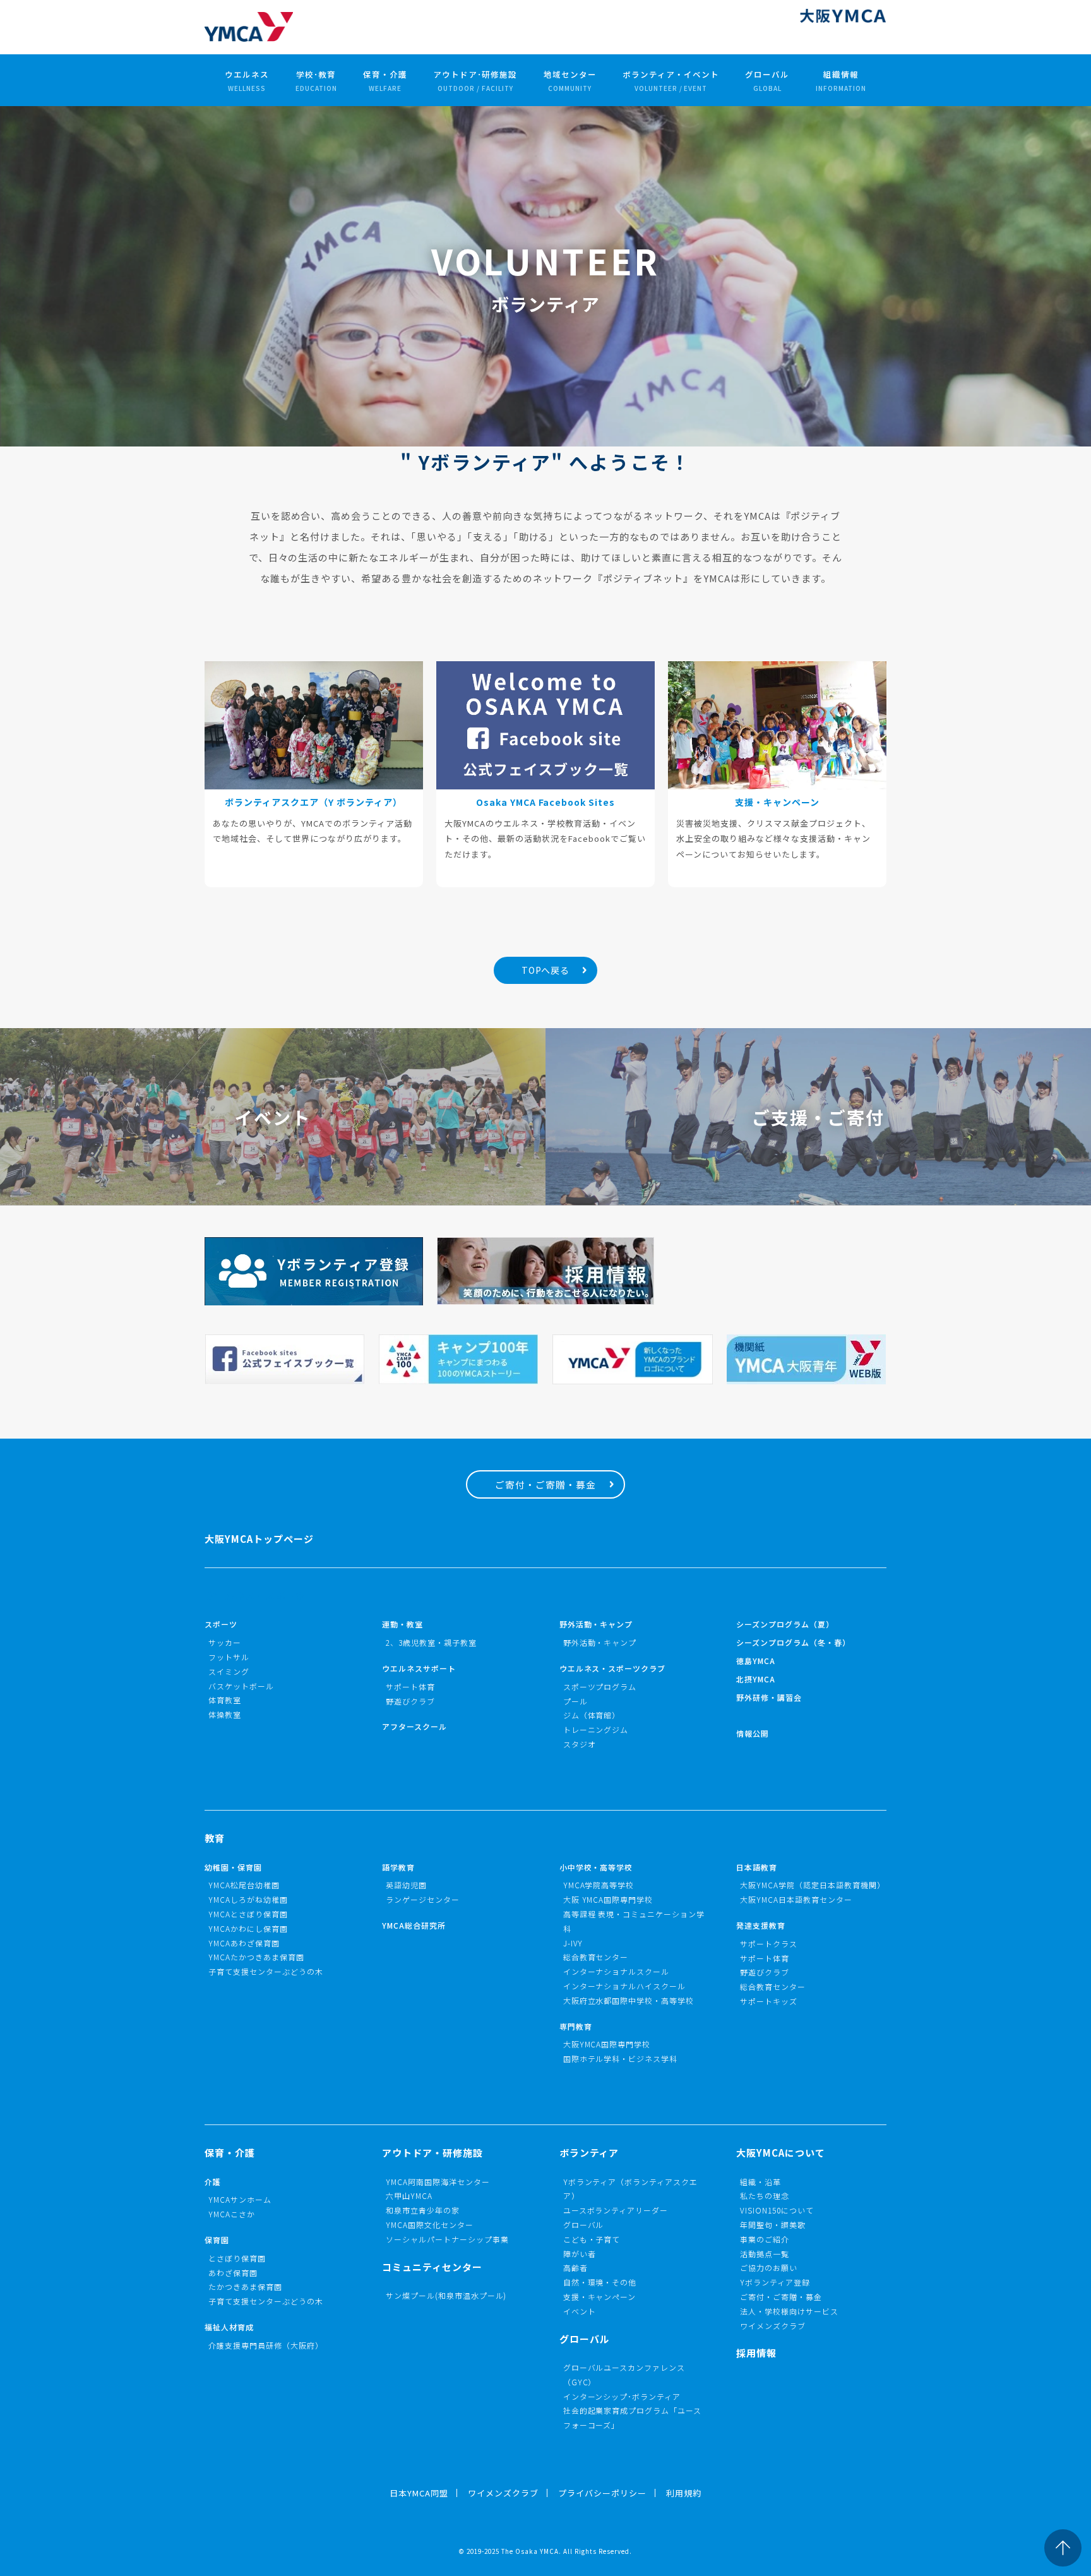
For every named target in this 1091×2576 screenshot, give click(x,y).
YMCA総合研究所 (414, 1925)
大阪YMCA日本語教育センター (796, 1899)
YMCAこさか (232, 2214)
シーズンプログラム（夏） (785, 1624)
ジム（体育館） (592, 1715)
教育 (215, 1838)
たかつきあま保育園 (245, 2286)
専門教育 (576, 2026)
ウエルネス (247, 81)
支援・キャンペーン (600, 2297)
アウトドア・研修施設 (432, 2153)
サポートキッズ (769, 2001)
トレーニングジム (596, 1729)
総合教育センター (596, 1957)
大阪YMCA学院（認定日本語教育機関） (813, 1885)
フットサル (229, 1657)
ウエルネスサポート (419, 1668)
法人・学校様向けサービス (789, 2311)
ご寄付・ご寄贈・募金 (545, 1484)
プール (575, 1701)
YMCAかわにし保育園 (248, 1928)
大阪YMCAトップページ (259, 1539)
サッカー (225, 1642)
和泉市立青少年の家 (423, 2210)
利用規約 (684, 2493)
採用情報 (756, 2353)
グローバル (767, 81)
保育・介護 (385, 81)
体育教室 (225, 1700)
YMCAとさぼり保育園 (248, 1914)
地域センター (570, 81)
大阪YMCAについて (781, 2153)
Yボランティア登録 (775, 2282)
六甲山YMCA (409, 2196)
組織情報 (841, 81)
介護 (213, 2182)
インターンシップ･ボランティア (622, 2396)
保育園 (217, 2240)
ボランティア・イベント (671, 81)
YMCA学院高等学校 (599, 1885)
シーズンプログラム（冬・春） (793, 1642)
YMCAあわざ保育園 (244, 1943)
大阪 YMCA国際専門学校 (608, 1899)
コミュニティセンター (432, 2267)
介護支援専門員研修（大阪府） (266, 2345)
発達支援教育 (761, 1925)
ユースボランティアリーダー (616, 2210)
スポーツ (221, 1624)
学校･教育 (316, 81)
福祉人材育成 (229, 2327)
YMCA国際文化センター (430, 2225)
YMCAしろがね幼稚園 (248, 1899)
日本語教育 (757, 1867)
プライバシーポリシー (602, 2493)
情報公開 (753, 1733)
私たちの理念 (765, 2196)
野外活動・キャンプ (596, 1624)
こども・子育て (592, 2239)
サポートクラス (769, 1944)
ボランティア (589, 2153)
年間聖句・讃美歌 (773, 2225)
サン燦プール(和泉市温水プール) (446, 2295)
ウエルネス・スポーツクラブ (613, 1668)
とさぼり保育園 (237, 2258)
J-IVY (573, 1943)
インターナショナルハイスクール (625, 1986)
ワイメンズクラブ (773, 2326)
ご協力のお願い (769, 2267)
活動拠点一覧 (765, 2254)
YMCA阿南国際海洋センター (438, 2182)
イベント (580, 2311)
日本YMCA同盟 (419, 2493)
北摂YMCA (756, 1679)
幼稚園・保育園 (233, 1867)
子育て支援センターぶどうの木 (266, 1971)
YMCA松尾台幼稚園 (244, 1885)
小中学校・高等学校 (596, 1867)
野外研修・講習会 (769, 1697)
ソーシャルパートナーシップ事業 (447, 2239)
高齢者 (575, 2267)
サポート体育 (410, 1686)
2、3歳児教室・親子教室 (431, 1642)
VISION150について (777, 2210)
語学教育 (398, 1867)
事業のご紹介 (765, 2239)
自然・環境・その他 (600, 2282)
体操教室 (225, 1714)
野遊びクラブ (410, 1701)
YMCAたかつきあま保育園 (256, 1957)
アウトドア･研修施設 (475, 81)
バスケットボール (241, 1686)
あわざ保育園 (233, 2273)
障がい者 (580, 2254)
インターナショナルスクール (617, 1971)
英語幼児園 (406, 1885)
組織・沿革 (760, 2182)
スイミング (229, 1671)
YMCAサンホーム (240, 2199)
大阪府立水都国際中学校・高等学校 (629, 2000)
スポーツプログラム (600, 1686)
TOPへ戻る (546, 970)
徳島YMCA (756, 1661)
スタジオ (580, 1744)
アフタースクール (414, 1726)
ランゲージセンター (423, 1899)
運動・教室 (402, 1624)
